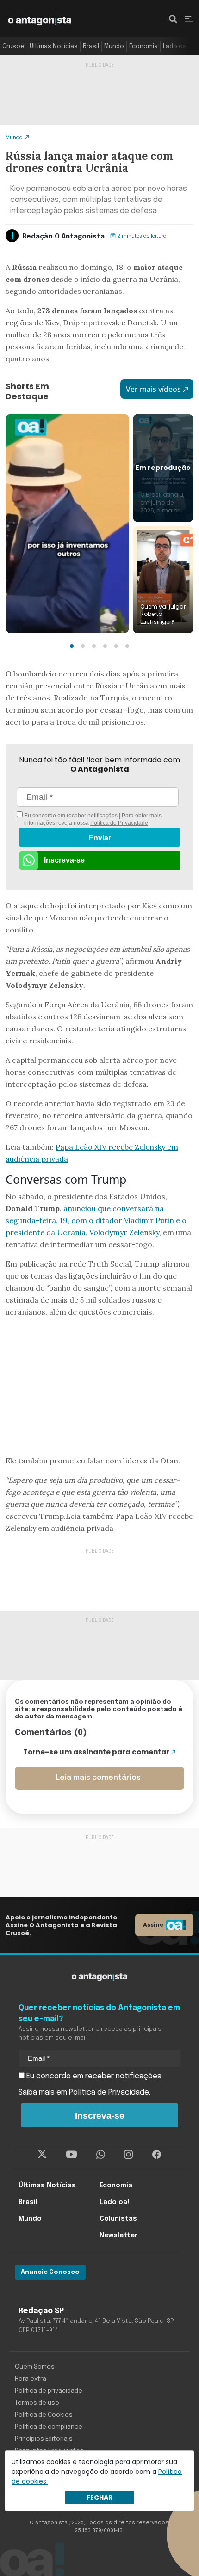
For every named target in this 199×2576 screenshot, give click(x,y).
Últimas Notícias (54, 46)
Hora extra (31, 2379)
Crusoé (13, 46)
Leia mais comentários (98, 1778)
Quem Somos (35, 2367)
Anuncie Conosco (50, 2272)
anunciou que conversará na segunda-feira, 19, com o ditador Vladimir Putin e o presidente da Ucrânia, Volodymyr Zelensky (96, 1220)
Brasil (91, 46)
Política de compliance (49, 2427)
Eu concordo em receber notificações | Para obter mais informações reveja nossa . (92, 819)
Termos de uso (37, 2403)
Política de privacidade (49, 2391)
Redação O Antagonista (63, 237)
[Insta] (128, 2155)
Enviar (100, 838)
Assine (153, 1925)
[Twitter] (42, 2155)
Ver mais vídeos (153, 389)
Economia (143, 46)
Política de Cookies (44, 2415)
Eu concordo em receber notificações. (94, 2076)
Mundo (114, 46)
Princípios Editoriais (44, 2439)
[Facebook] (157, 2155)
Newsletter (118, 2235)
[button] (72, 646)
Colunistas (118, 2219)
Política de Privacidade (119, 823)
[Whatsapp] (101, 2155)
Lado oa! (175, 46)
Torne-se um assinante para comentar (96, 1752)
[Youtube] (72, 2155)
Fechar (99, 2497)
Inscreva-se (64, 860)
